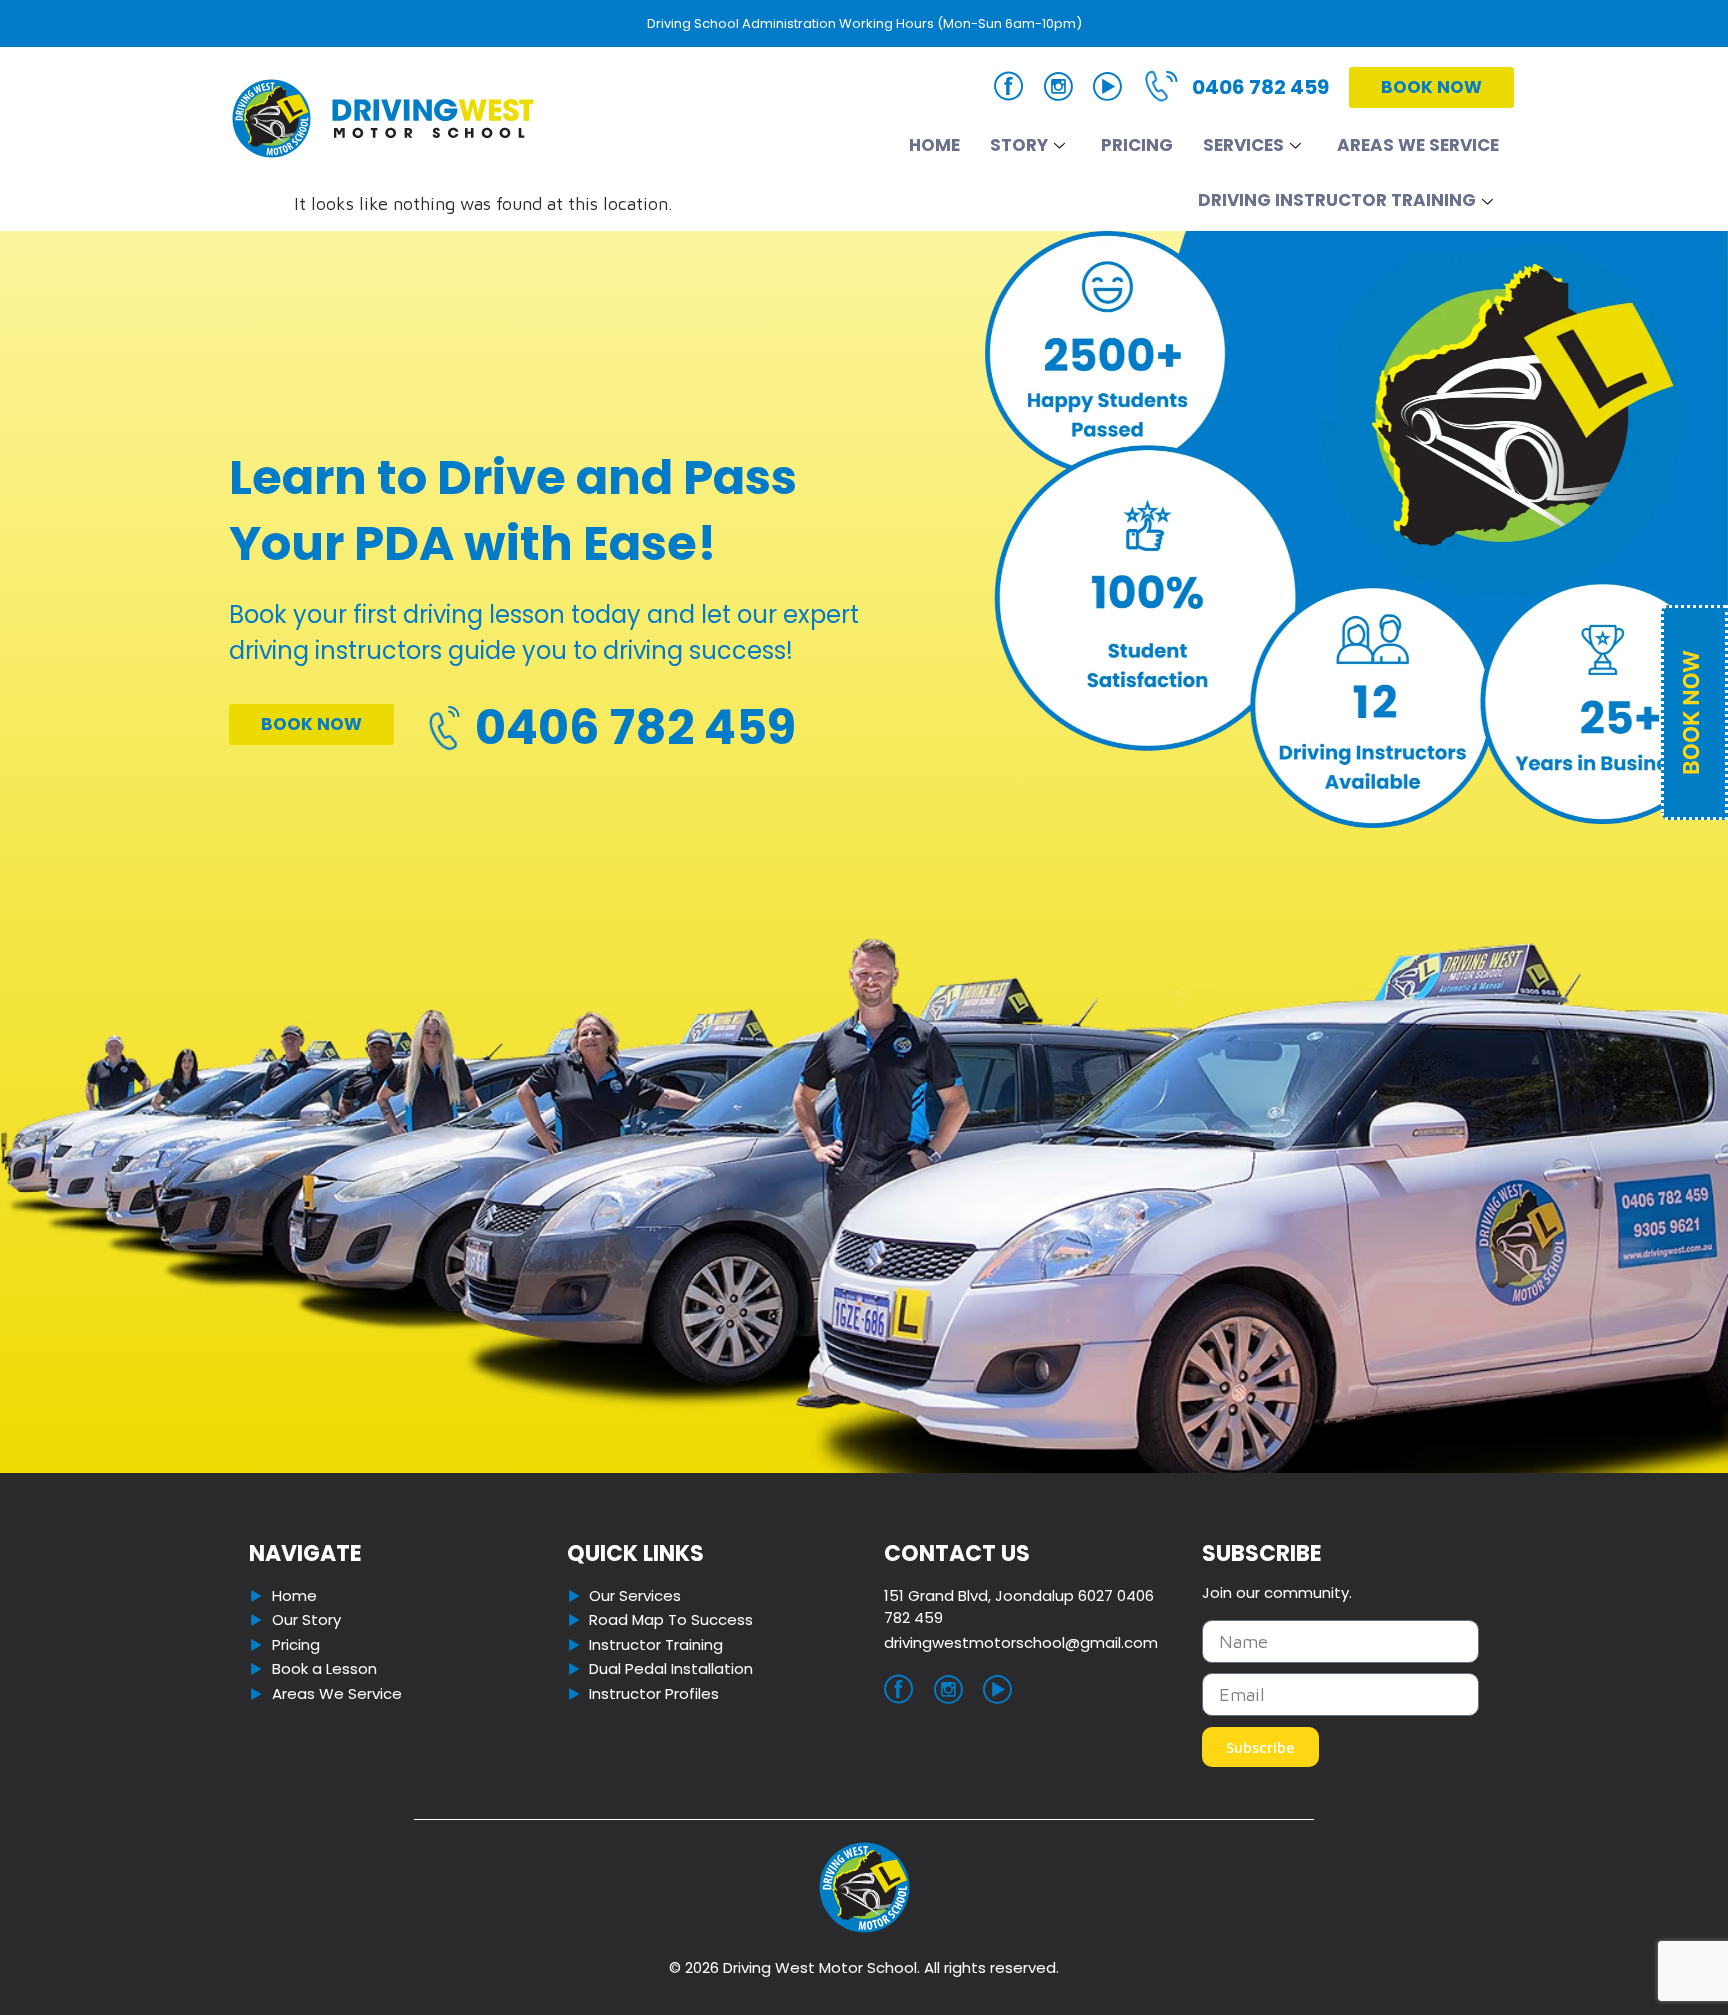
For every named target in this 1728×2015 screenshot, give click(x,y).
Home (934, 145)
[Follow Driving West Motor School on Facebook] (1009, 89)
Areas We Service (1418, 145)
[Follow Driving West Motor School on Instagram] (1058, 90)
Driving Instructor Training (1337, 200)
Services (1243, 145)
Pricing (1137, 145)
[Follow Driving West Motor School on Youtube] (1107, 90)
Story (1019, 145)
